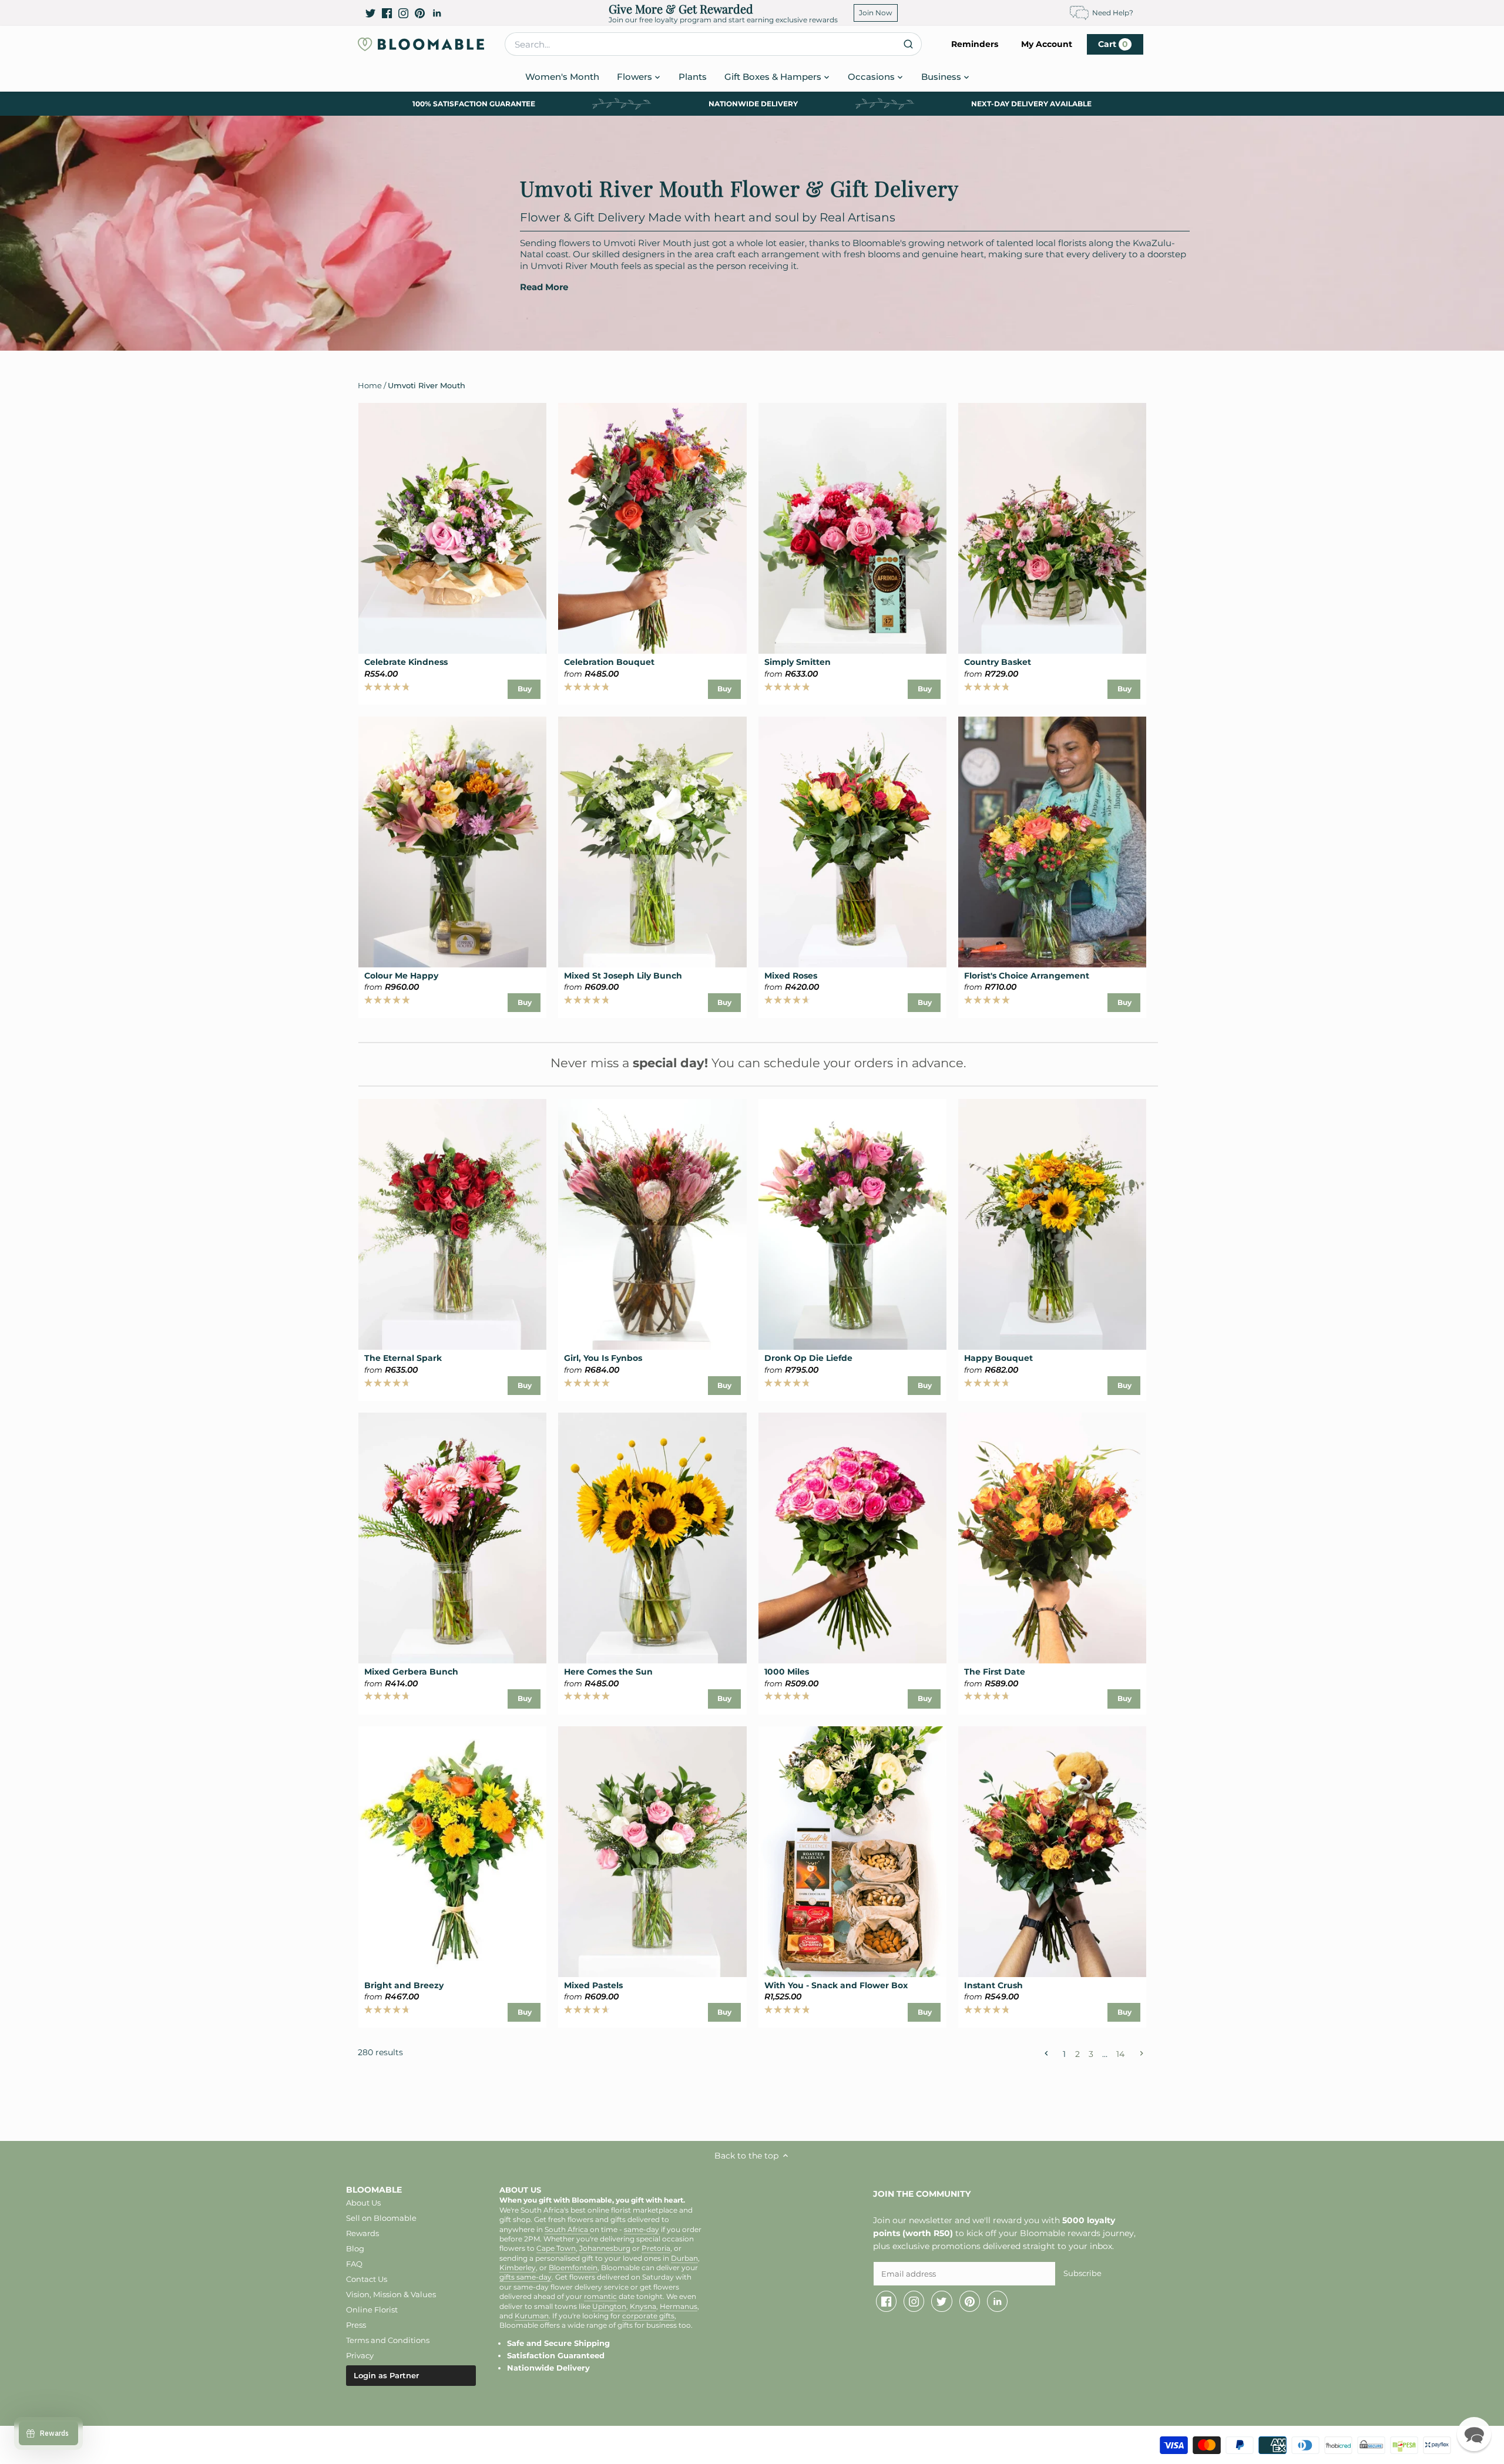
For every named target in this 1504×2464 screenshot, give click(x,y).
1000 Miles (787, 1672)
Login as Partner (386, 2375)
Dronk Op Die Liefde (808, 1358)
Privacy (360, 2355)
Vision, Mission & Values (391, 2294)
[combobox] (713, 44)
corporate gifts (648, 2316)
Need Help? (1113, 13)
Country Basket (998, 662)
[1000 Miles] (852, 1538)
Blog (355, 2248)
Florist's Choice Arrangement (1027, 976)
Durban (684, 2258)
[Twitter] (370, 13)
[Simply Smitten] (852, 528)
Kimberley (518, 2268)
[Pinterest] (420, 13)
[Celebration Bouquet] (652, 528)
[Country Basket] (1052, 528)
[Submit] (908, 44)
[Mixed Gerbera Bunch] (452, 1538)
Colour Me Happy (401, 976)
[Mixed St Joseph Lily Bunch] (652, 842)
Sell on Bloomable (381, 2218)
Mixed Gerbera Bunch (411, 1672)
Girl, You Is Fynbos (603, 1358)
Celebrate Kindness (406, 662)
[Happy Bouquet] (1052, 1224)
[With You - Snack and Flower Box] (852, 1852)
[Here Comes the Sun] (652, 1538)
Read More (544, 287)
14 (1120, 2053)
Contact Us (367, 2279)
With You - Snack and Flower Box (836, 1985)
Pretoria (656, 2248)
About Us (363, 2203)
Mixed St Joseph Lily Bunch (623, 976)
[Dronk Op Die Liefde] (852, 1224)
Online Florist (372, 2310)
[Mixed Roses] (852, 842)
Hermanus (679, 2307)
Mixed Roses (791, 976)
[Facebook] (387, 13)
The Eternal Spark (403, 1358)
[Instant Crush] (1052, 1852)
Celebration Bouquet (609, 662)
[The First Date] (1052, 1538)
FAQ (354, 2264)
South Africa (567, 2230)
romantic (600, 2297)
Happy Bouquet (998, 1358)
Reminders (975, 44)
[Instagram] (403, 13)
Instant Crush (993, 1985)
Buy (525, 689)
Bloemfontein (573, 2268)
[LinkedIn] (437, 13)
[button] (1474, 2434)
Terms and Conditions (388, 2340)
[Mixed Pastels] (652, 1852)
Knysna (643, 2307)
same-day (642, 2230)
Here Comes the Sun (608, 1672)
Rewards (362, 2233)
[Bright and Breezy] (452, 1852)
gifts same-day (526, 2277)
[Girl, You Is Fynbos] (652, 1224)
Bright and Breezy (404, 1985)
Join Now (876, 13)
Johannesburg (605, 2248)
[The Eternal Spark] (452, 1224)
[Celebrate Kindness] (452, 528)
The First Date (995, 1672)
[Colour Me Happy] (452, 842)
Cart (1113, 44)
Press (356, 2325)
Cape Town (556, 2248)
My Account (1047, 44)
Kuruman (532, 2316)
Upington (609, 2307)
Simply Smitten (798, 662)
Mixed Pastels (593, 1985)
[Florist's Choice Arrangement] (1052, 842)
